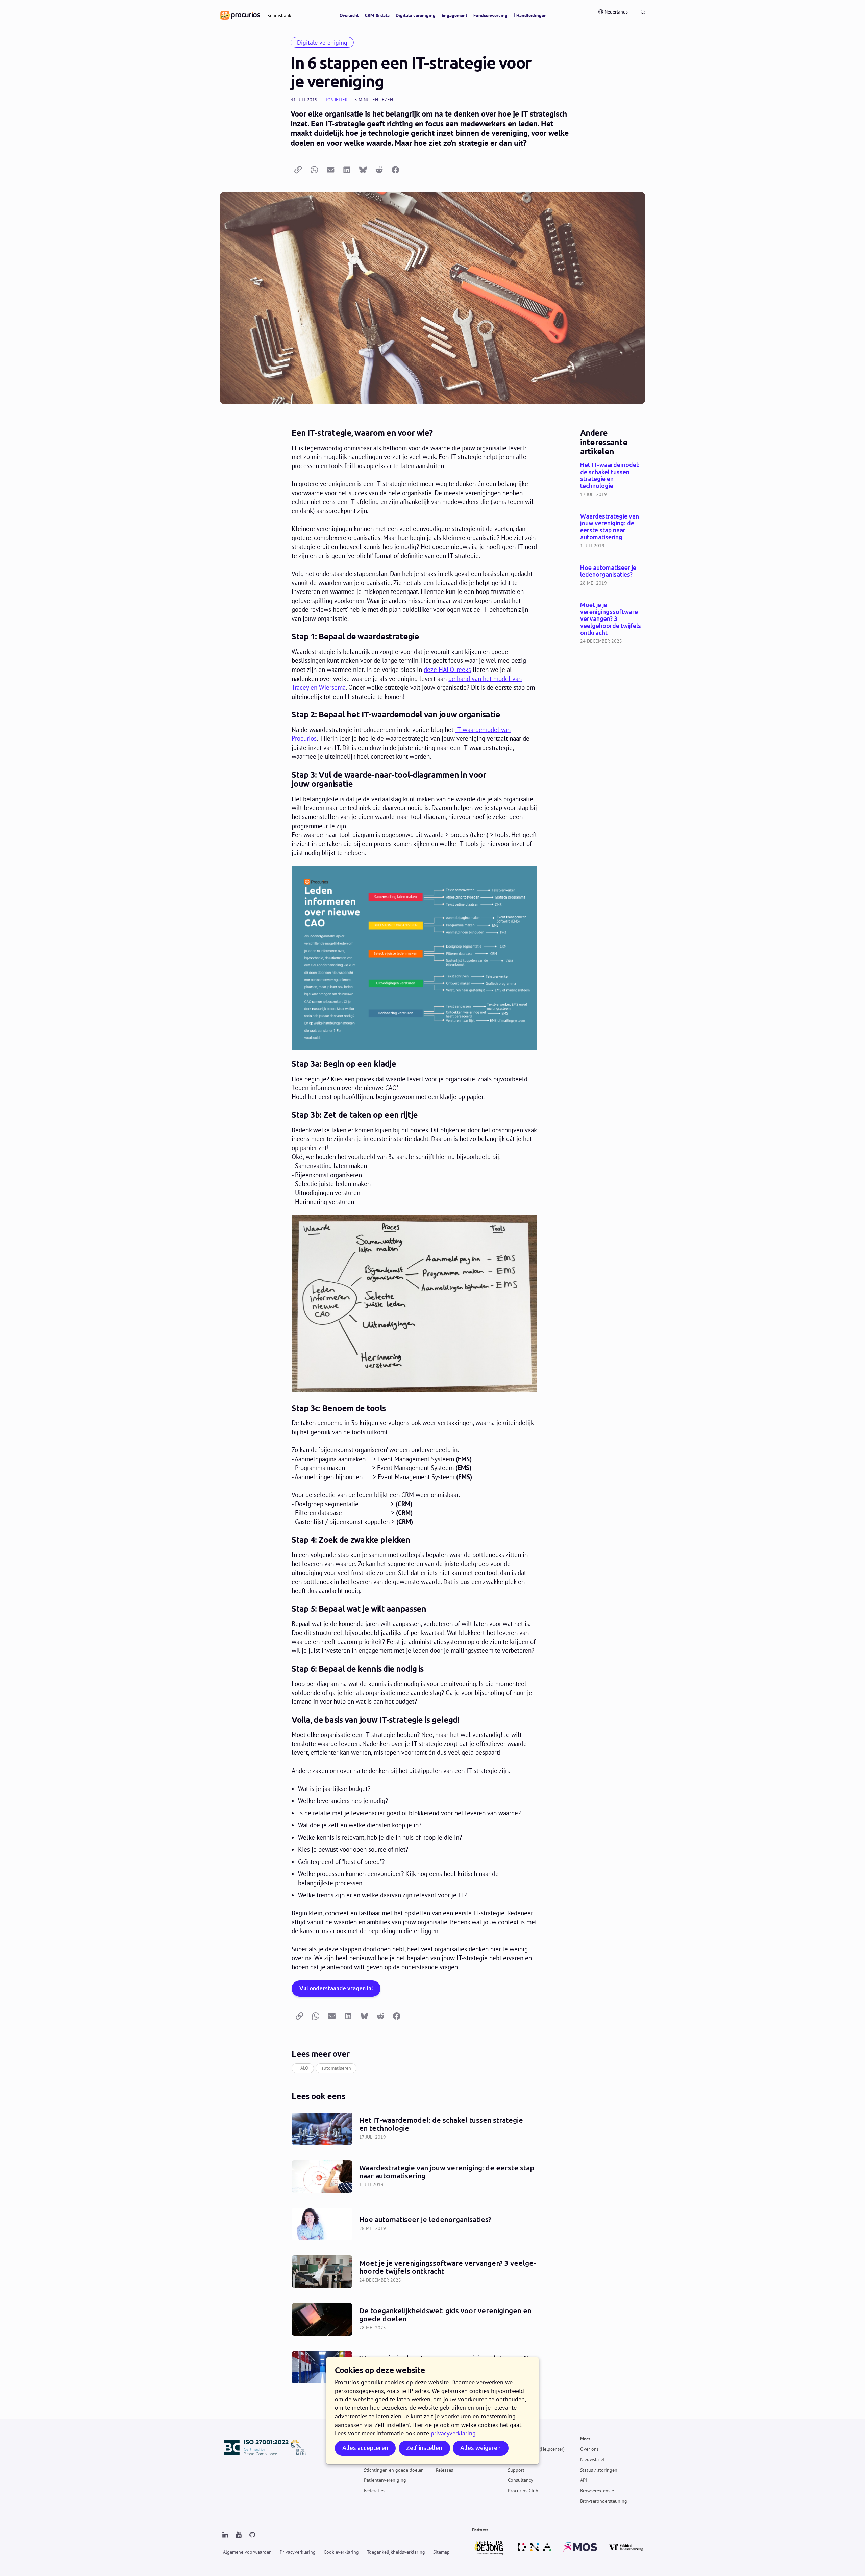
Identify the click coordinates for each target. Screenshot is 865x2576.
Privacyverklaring (298, 2552)
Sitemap (441, 2552)
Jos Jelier (337, 100)
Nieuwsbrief (592, 2459)
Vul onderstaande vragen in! (336, 1988)
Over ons (589, 2449)
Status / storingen (599, 2470)
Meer (585, 2439)
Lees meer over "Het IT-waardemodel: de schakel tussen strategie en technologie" (613, 480)
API (584, 2480)
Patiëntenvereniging (385, 2480)
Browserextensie (597, 2491)
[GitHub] (252, 2535)
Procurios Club (523, 2491)
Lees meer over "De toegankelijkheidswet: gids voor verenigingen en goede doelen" (414, 2319)
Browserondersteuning (604, 2501)
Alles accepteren (365, 2448)
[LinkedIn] (225, 2535)
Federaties (375, 2491)
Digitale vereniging (416, 15)
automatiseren (336, 2068)
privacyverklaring (453, 2433)
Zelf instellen (424, 2448)
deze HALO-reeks (447, 670)
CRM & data (377, 15)
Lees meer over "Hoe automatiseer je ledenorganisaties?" (613, 576)
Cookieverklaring (341, 2552)
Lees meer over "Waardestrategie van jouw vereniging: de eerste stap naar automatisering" (613, 532)
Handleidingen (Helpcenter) (536, 2449)
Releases (444, 2470)
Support (516, 2470)
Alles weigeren (480, 2448)
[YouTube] (239, 2535)
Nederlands (616, 12)
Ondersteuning (523, 2439)
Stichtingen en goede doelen (394, 2470)
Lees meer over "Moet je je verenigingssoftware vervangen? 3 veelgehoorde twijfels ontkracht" (613, 624)
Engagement (454, 15)
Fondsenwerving (490, 15)
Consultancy (521, 2480)
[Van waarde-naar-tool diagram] (414, 958)
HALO (303, 2068)
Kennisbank (520, 2459)
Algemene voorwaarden (247, 2552)
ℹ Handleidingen (530, 15)
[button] (298, 170)
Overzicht (349, 15)
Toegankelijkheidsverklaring (396, 2552)
